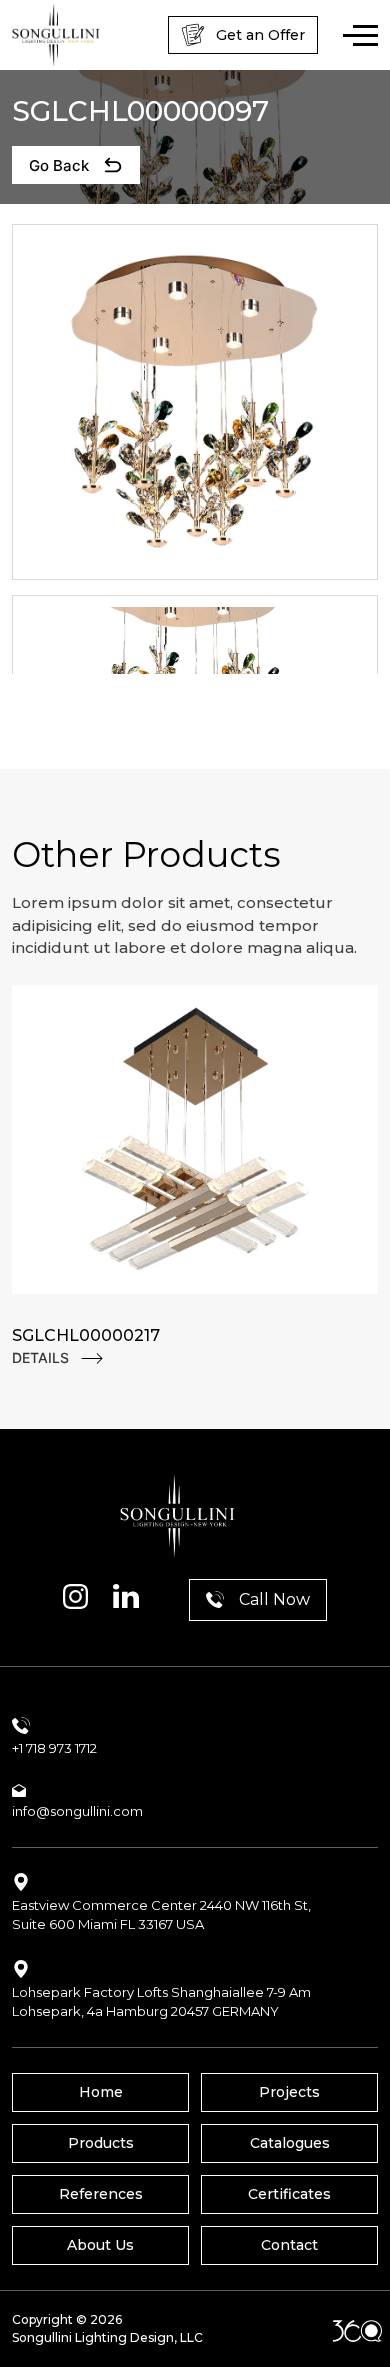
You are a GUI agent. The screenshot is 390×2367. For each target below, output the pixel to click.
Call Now (274, 1599)
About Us (100, 2245)
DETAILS (40, 1357)
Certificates (289, 2194)
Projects (289, 2092)
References (101, 2194)
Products (101, 2143)
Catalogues (290, 2143)
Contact (289, 2245)
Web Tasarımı (357, 2331)
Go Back (59, 165)
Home (101, 2092)
